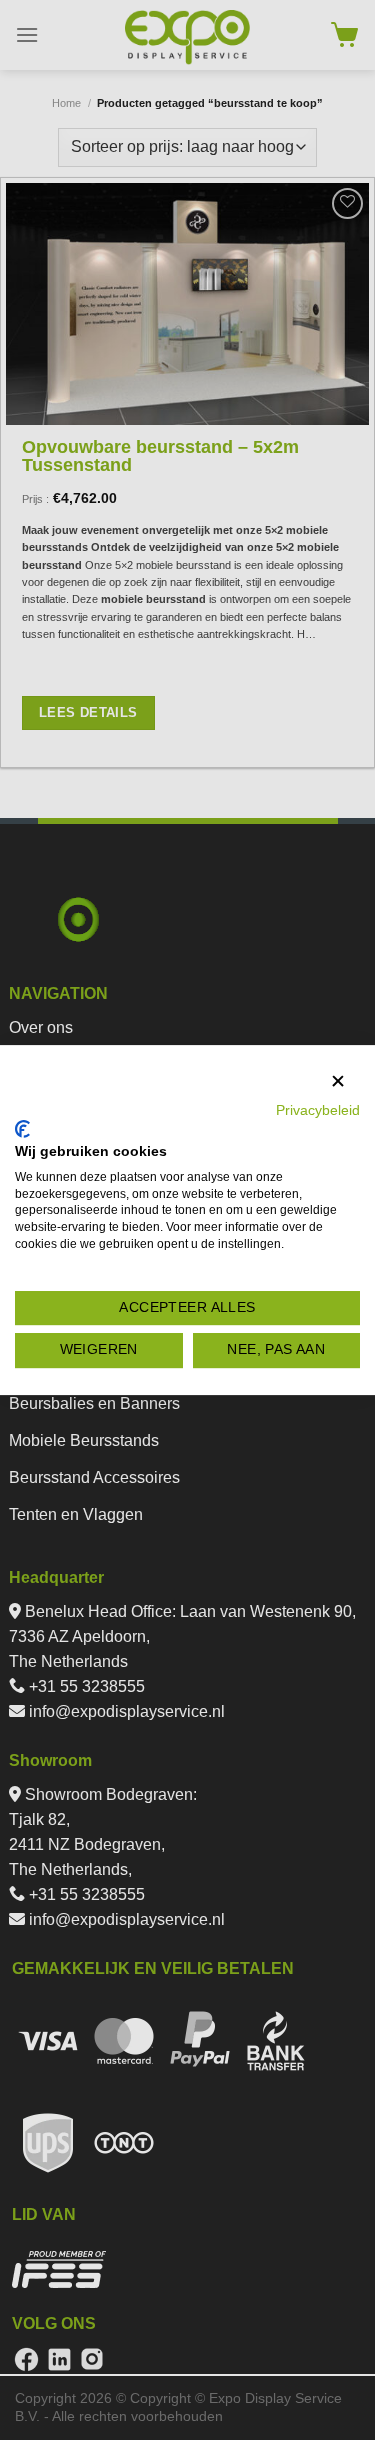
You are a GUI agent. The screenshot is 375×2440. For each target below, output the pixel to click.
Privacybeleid (318, 1110)
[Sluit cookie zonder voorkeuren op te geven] (338, 1081)
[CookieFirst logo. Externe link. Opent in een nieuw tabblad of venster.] (22, 1129)
